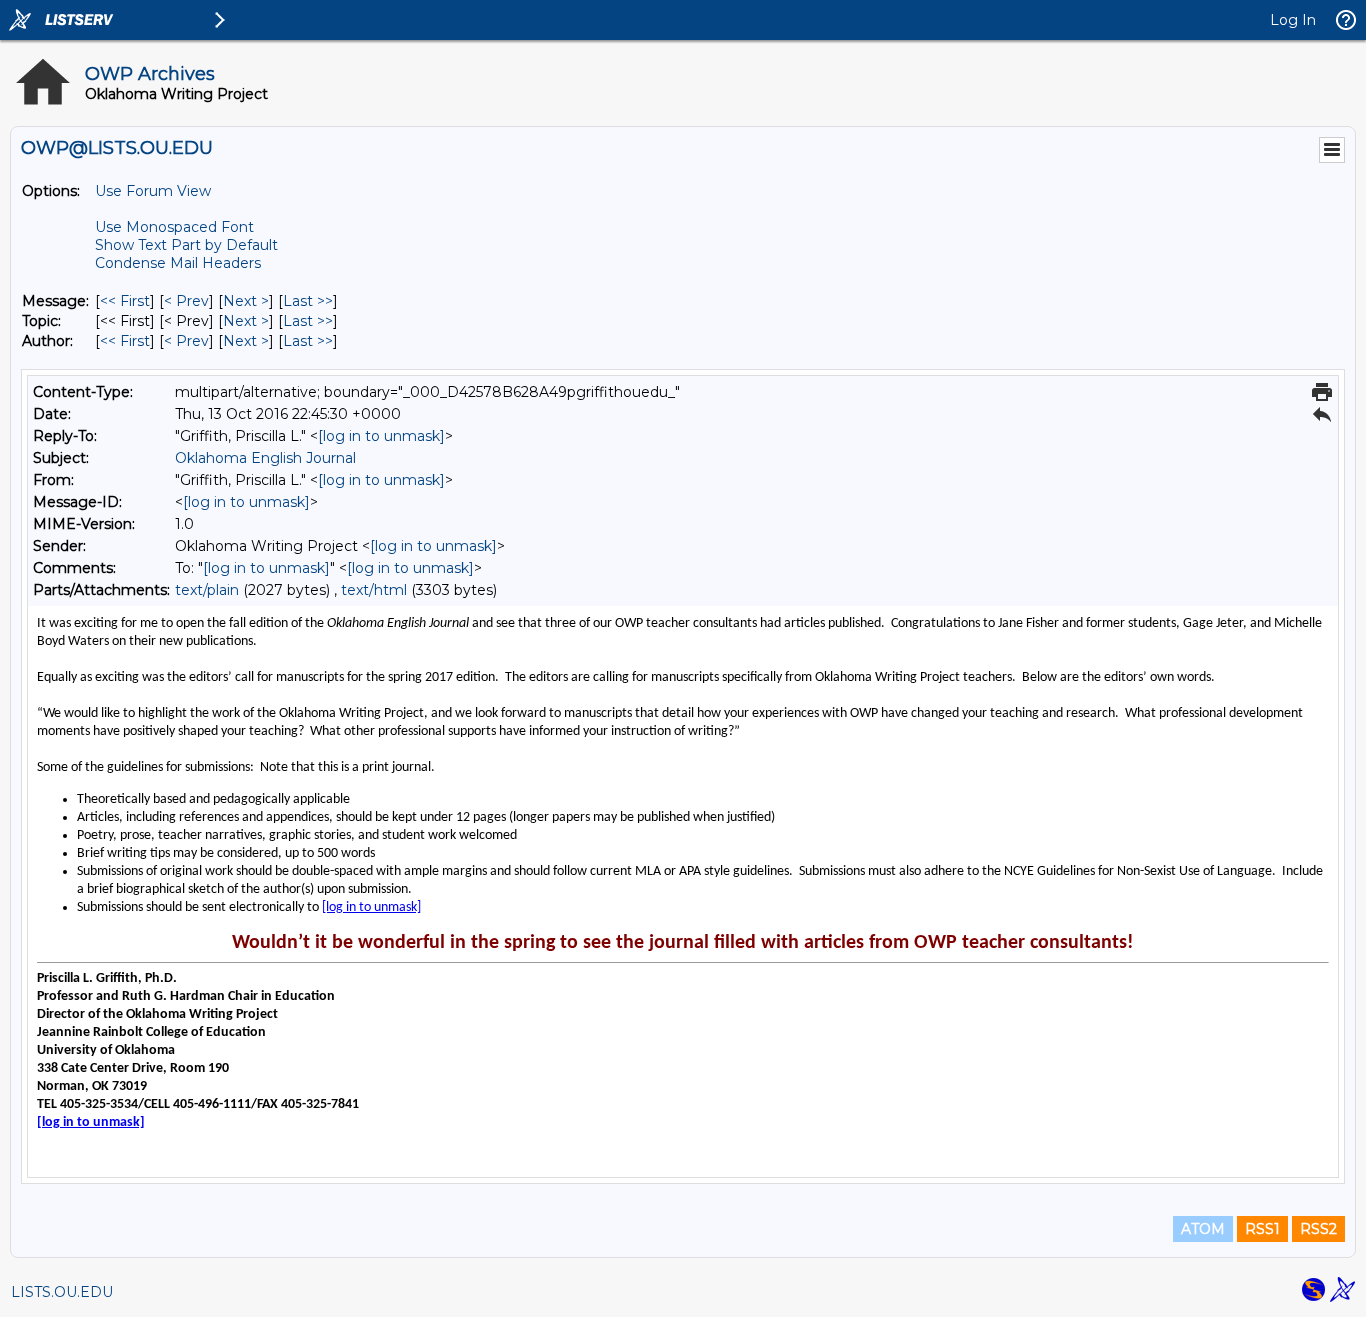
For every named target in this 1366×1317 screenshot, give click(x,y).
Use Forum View (153, 191)
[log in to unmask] (381, 436)
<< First (125, 301)
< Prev (186, 301)
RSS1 (1262, 1229)
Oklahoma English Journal (265, 458)
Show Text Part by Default (186, 245)
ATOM (1203, 1229)
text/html (374, 590)
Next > (246, 301)
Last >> (308, 301)
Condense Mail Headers (178, 263)
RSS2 (1318, 1229)
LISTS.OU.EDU (62, 1292)
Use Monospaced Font (174, 227)
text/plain (207, 590)
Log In (1293, 20)
